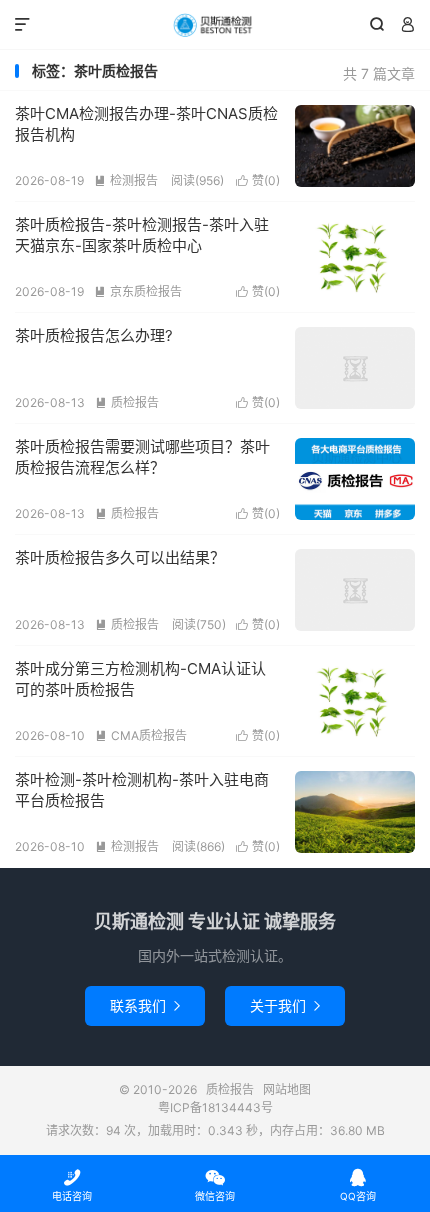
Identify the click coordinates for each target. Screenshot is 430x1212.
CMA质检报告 (141, 735)
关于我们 (285, 1005)
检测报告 (126, 180)
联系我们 (145, 1005)
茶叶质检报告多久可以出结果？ (120, 557)
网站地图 (287, 1089)
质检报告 (215, 25)
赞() (258, 180)
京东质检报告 (138, 291)
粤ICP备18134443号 (215, 1107)
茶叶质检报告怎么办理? (94, 335)
